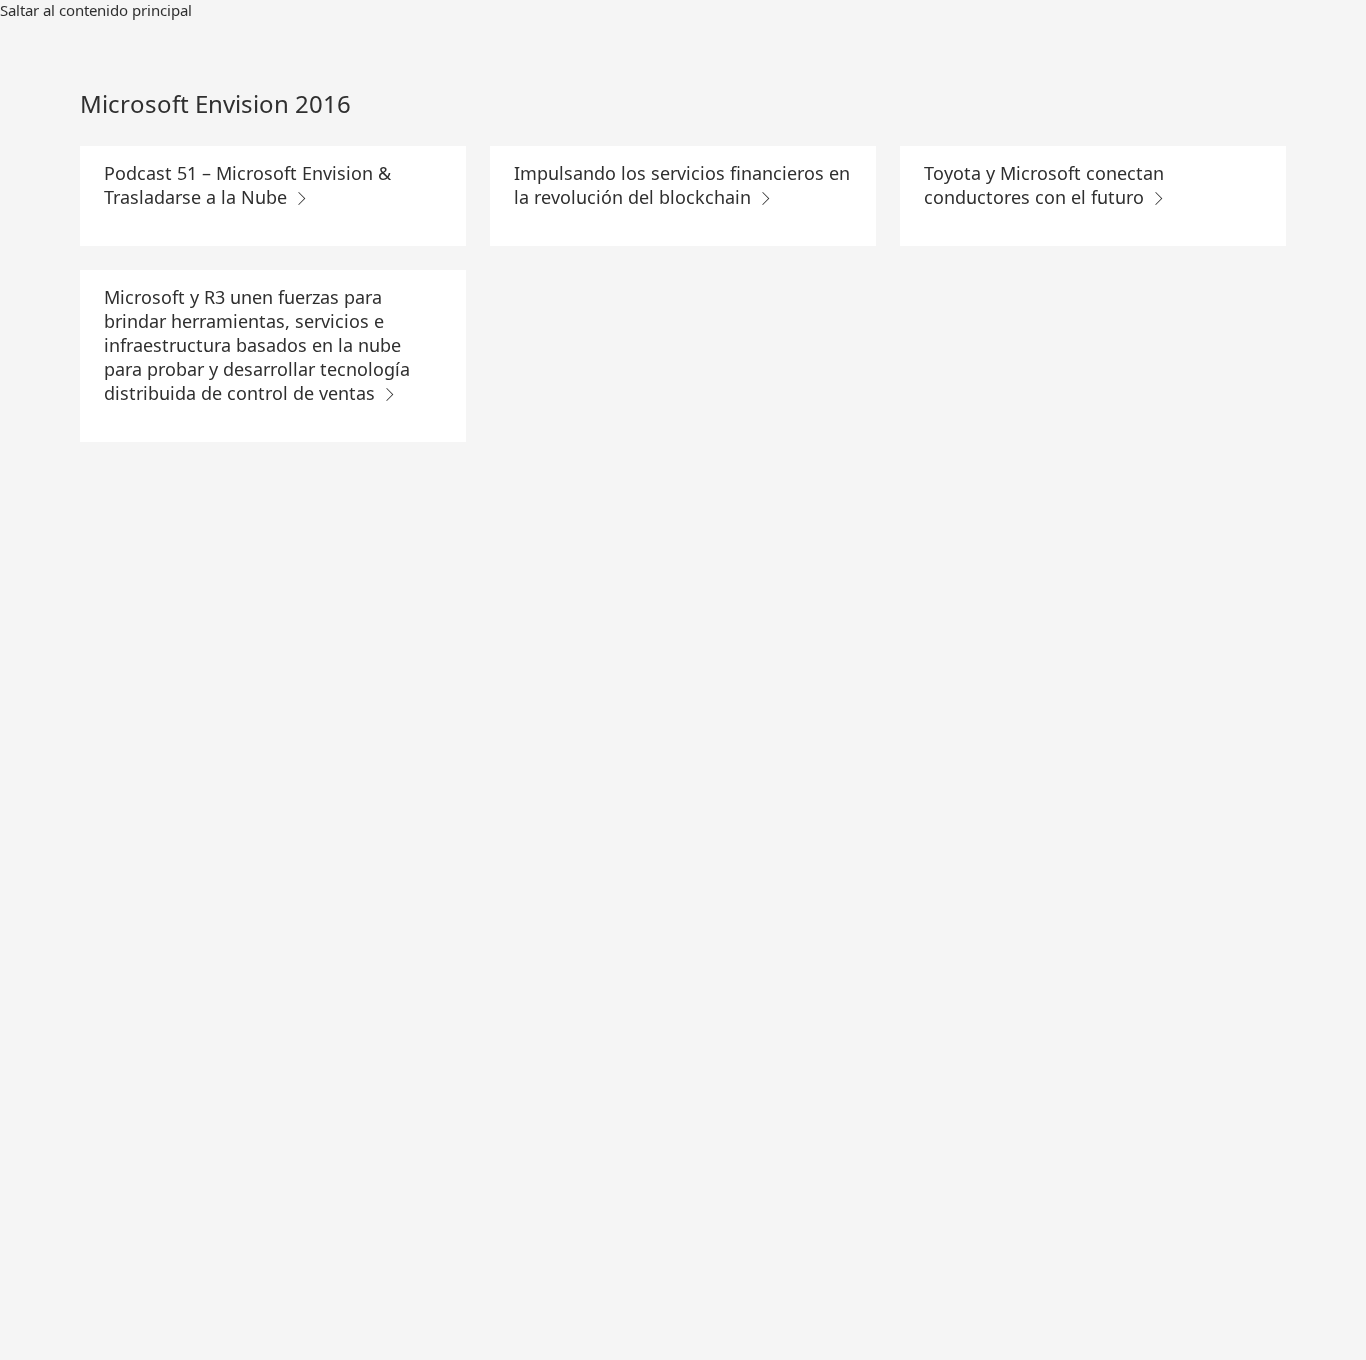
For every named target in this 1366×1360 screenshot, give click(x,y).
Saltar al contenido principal (96, 10)
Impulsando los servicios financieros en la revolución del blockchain (682, 185)
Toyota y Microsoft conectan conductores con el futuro (1044, 185)
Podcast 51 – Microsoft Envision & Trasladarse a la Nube (247, 185)
